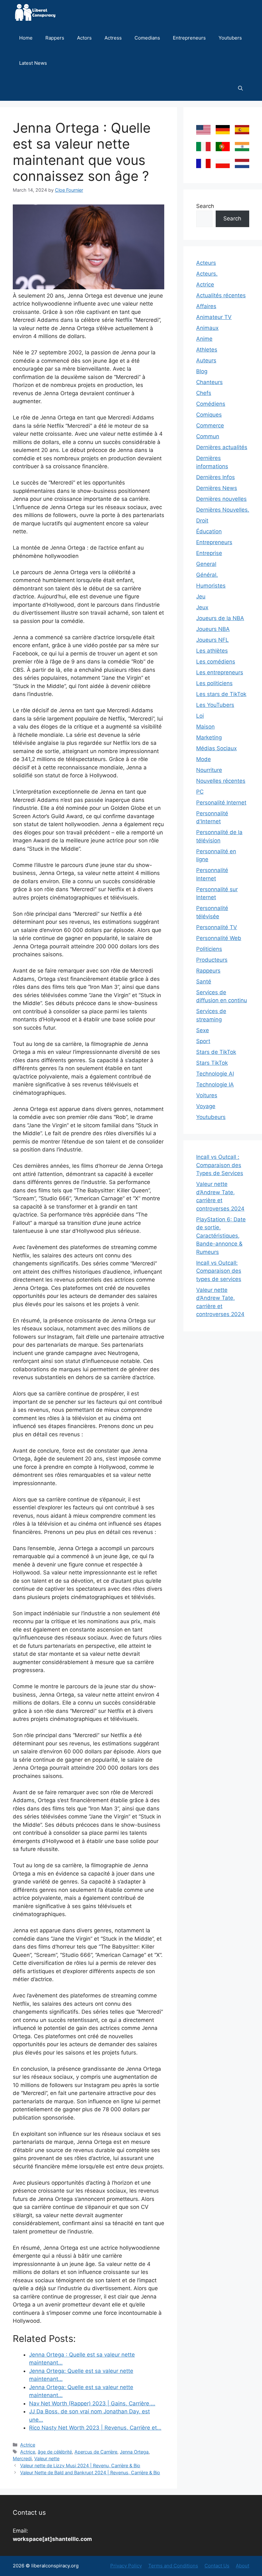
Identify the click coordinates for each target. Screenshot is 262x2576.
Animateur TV (214, 317)
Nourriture (209, 770)
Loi (200, 716)
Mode (204, 759)
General (206, 564)
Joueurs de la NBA (220, 618)
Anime (204, 339)
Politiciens (209, 949)
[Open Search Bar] (240, 88)
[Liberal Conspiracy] (35, 13)
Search (205, 206)
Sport (203, 1041)
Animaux (207, 328)
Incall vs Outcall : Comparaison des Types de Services (220, 1165)
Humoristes (211, 586)
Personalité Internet (221, 803)
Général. (207, 575)
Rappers (55, 38)
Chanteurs (209, 382)
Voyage (206, 1106)
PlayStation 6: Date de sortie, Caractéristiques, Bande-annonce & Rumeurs (221, 1236)
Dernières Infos (216, 477)
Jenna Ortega (134, 2452)
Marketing (209, 737)
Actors (84, 38)
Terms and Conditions (173, 2566)
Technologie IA (215, 1084)
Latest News (33, 63)
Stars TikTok (212, 1063)
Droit (202, 521)
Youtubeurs (211, 1117)
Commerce (210, 426)
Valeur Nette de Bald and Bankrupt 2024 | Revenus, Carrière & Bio (90, 2472)
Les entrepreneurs (220, 672)
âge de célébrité (55, 2452)
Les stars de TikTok (221, 694)
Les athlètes (212, 651)
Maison (205, 727)
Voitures (207, 1095)
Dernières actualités (222, 447)
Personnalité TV (217, 927)
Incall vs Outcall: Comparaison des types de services (219, 1271)
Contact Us (217, 2566)
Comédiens (211, 404)
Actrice (28, 2445)
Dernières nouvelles (221, 499)
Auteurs (206, 360)
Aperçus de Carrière (96, 2452)
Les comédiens (216, 662)
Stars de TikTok (216, 1052)
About (243, 2566)
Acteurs (206, 263)
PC (200, 792)
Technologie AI (215, 1074)
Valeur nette (47, 2458)
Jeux (202, 607)
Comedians (147, 38)
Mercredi (22, 2458)
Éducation (209, 531)
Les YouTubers (215, 705)
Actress (113, 38)
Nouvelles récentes (221, 781)
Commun (208, 436)
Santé (204, 981)
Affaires (206, 306)
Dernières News (217, 488)
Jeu (201, 596)
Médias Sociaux (216, 748)
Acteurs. (207, 274)
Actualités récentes (221, 295)
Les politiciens (214, 683)
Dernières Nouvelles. (223, 510)
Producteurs (212, 960)
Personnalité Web (219, 938)
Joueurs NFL (212, 640)
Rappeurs (208, 971)
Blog (202, 371)
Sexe (203, 1030)
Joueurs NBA (213, 629)
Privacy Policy (126, 2566)
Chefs (204, 393)
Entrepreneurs (189, 38)
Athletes (207, 350)
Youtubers (230, 38)
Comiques (209, 415)
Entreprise (209, 553)
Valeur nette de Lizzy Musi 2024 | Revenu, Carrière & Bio (80, 2465)
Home (26, 38)
